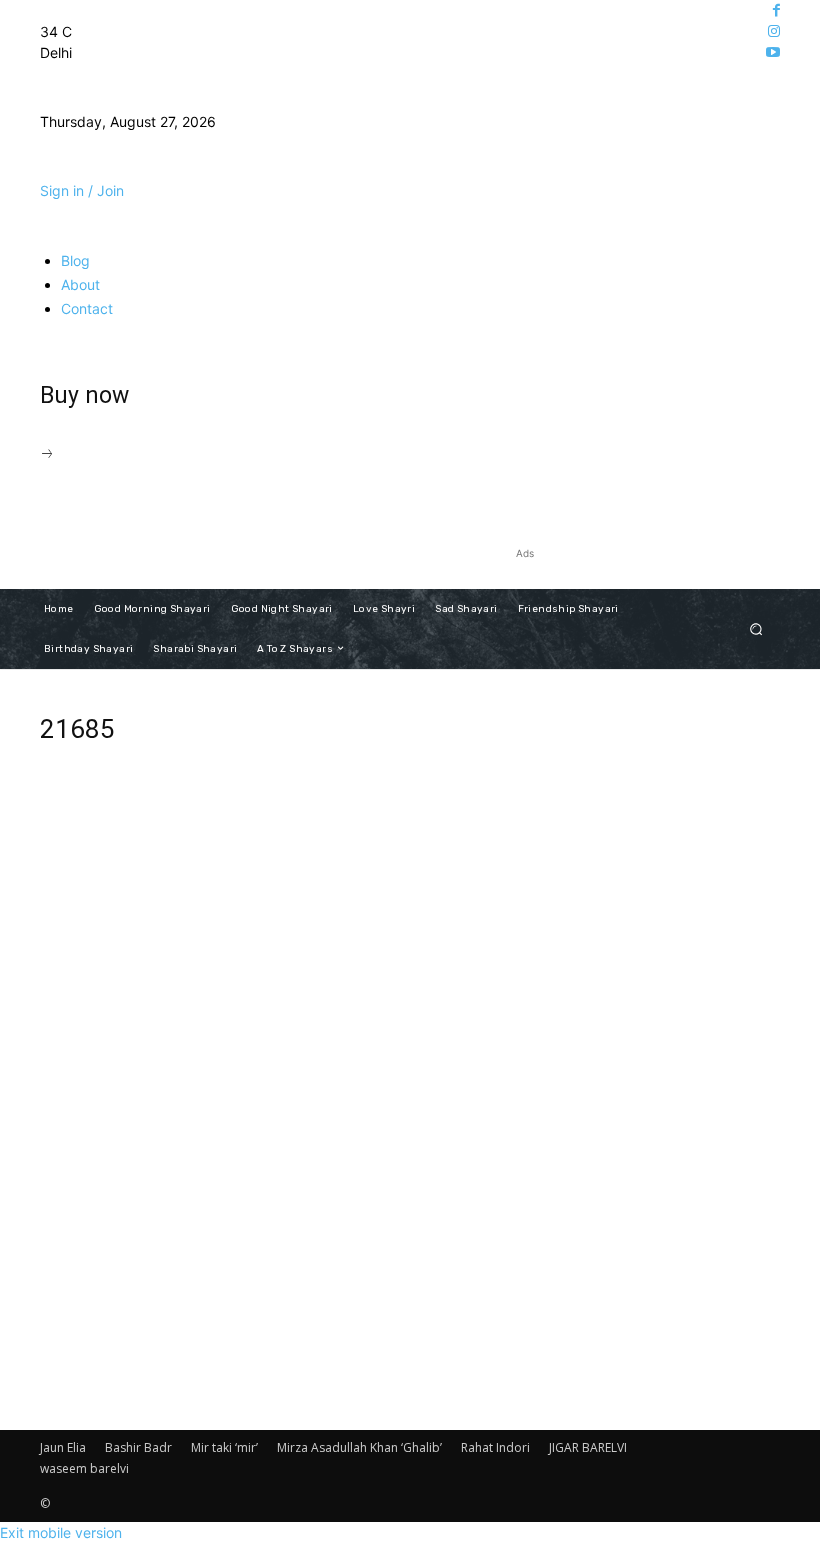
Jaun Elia (63, 1447)
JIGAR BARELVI (588, 1447)
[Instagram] (774, 31)
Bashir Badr (138, 1447)
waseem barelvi (84, 1468)
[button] (756, 628)
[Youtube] (773, 52)
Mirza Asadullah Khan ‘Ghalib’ (359, 1447)
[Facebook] (776, 10)
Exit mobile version (61, 1532)
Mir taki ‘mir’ (224, 1447)
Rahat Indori (495, 1447)
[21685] (282, 1243)
